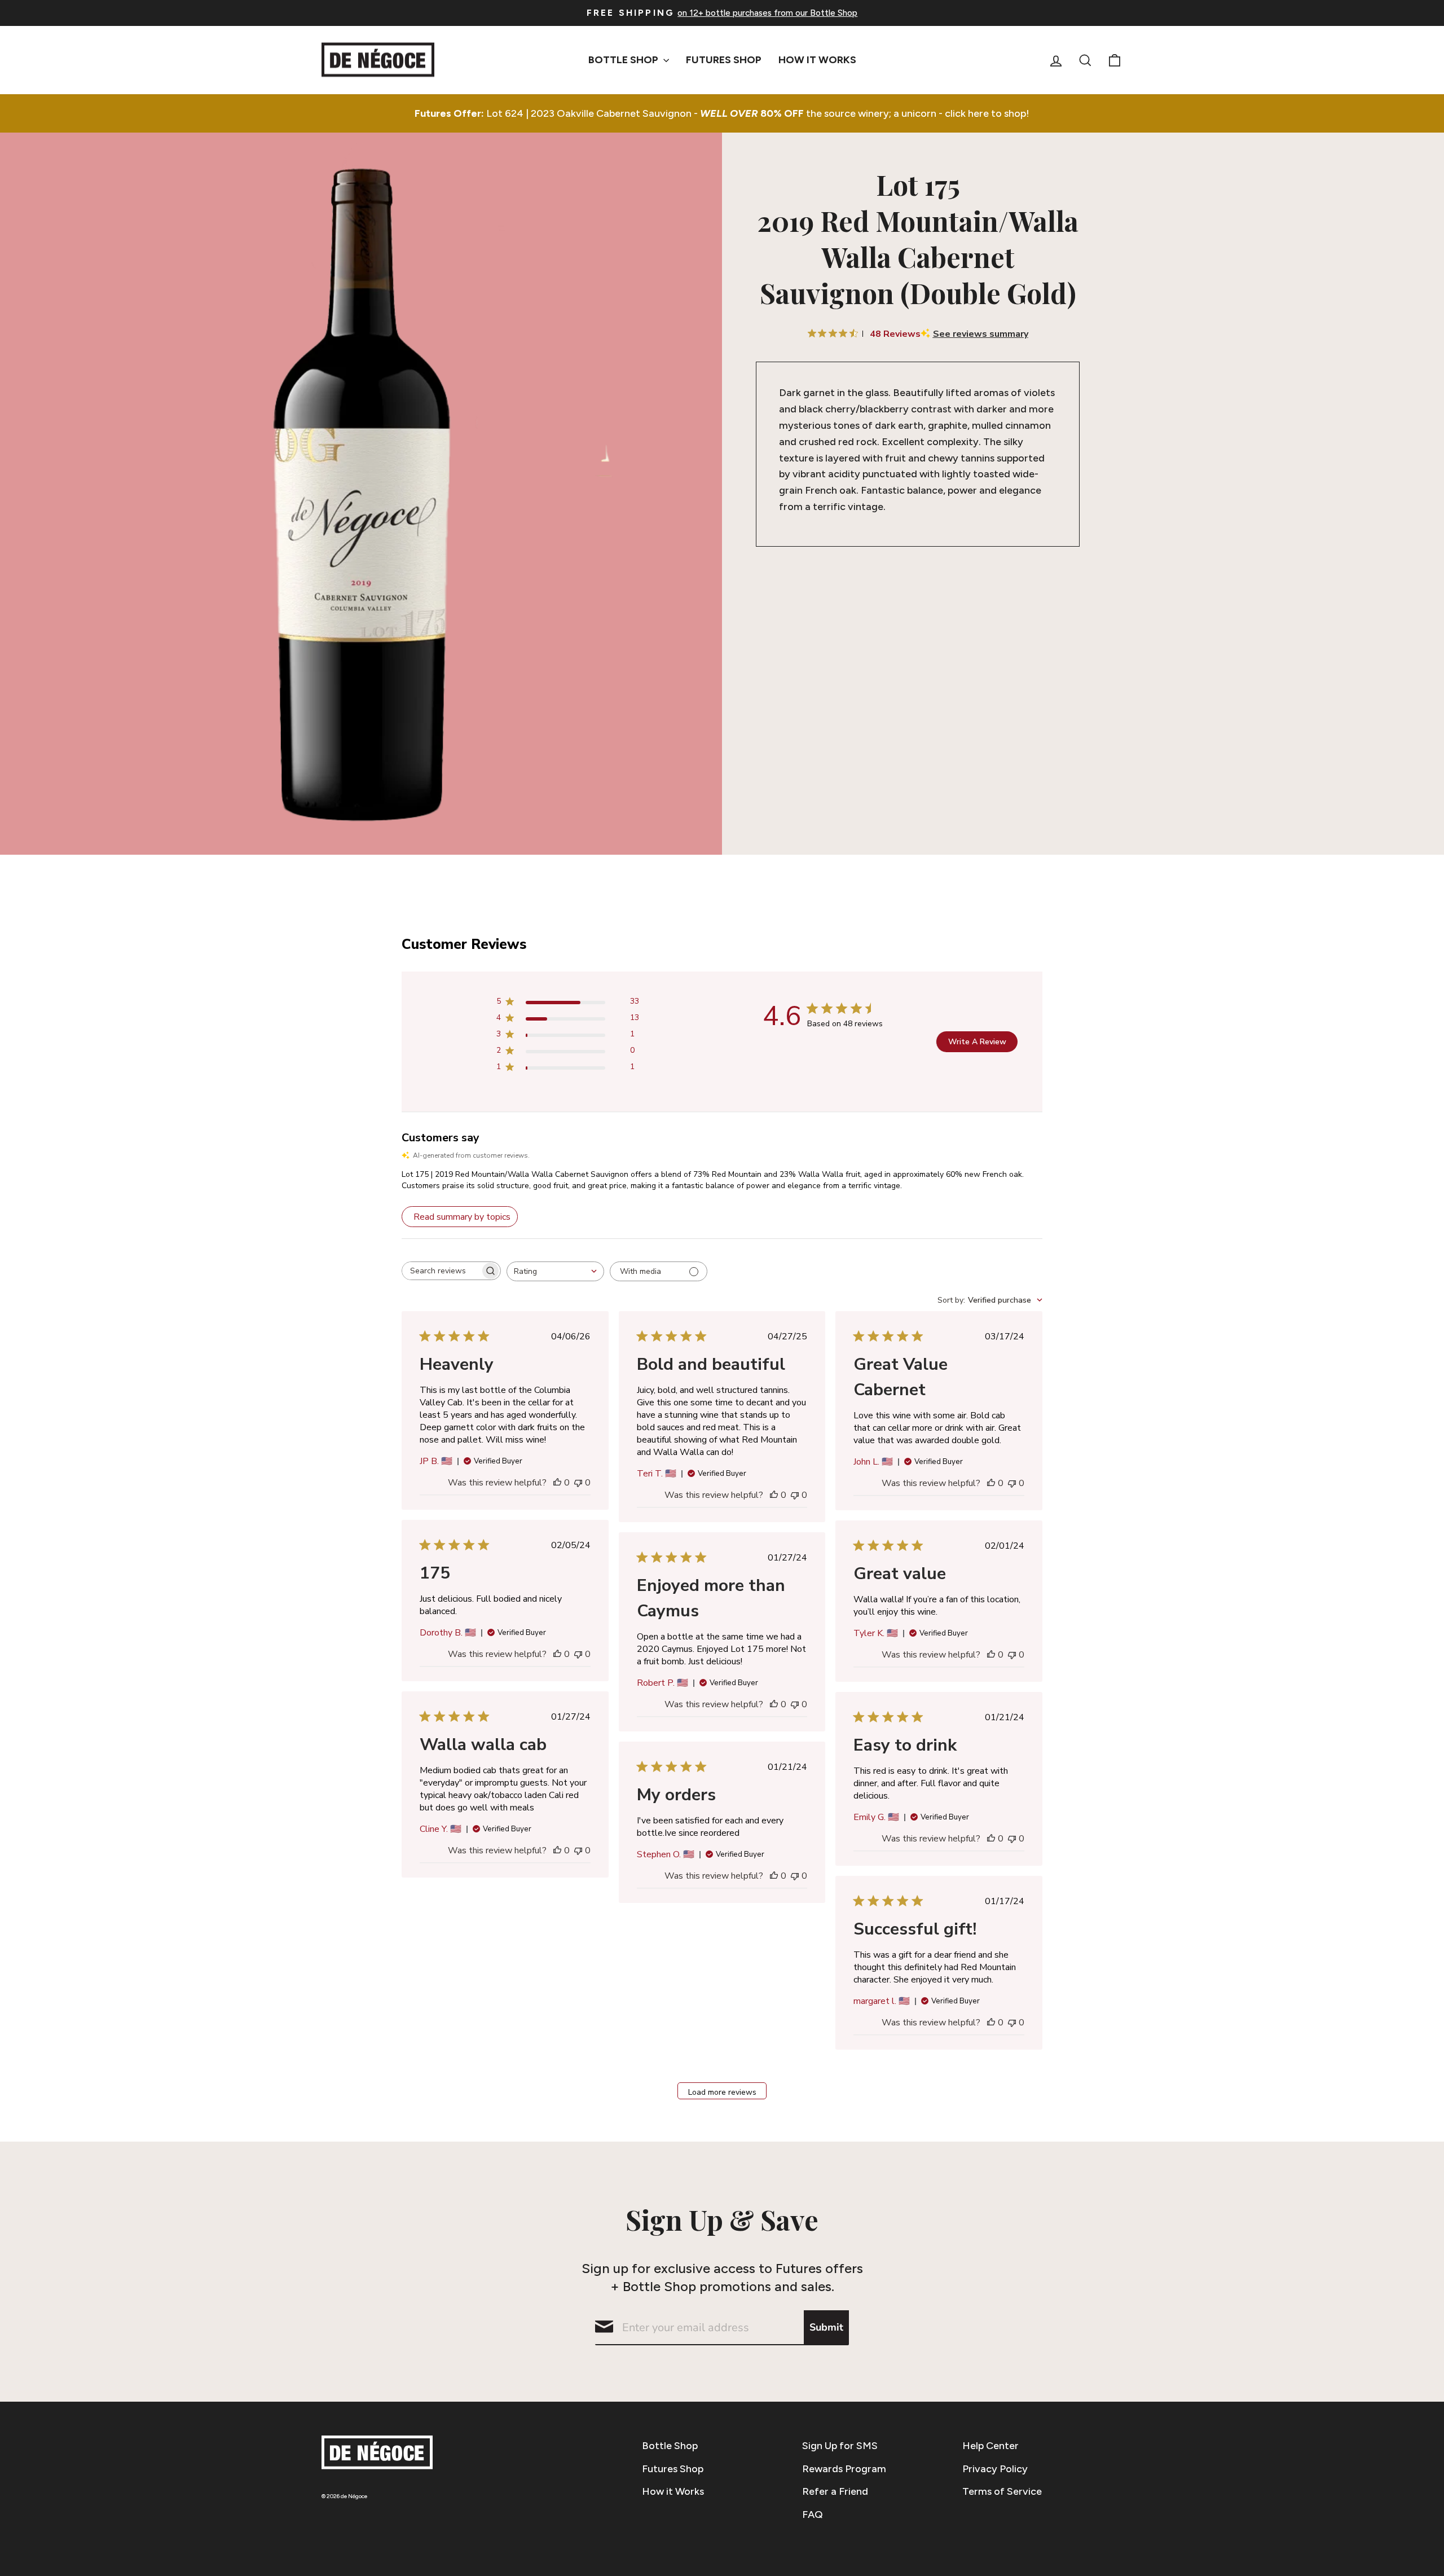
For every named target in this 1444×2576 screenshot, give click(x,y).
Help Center (990, 2446)
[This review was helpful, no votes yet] (557, 1483)
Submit (826, 2327)
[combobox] (555, 1271)
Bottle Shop (624, 60)
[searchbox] (441, 1271)
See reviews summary (981, 334)
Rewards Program (844, 2469)
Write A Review (977, 1042)
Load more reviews (722, 2092)
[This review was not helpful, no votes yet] (578, 1483)
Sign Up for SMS (840, 2446)
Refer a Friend (835, 2491)
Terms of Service (1002, 2491)
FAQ (813, 2515)
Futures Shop (724, 60)
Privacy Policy (995, 2469)
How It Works (817, 60)
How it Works (673, 2491)
